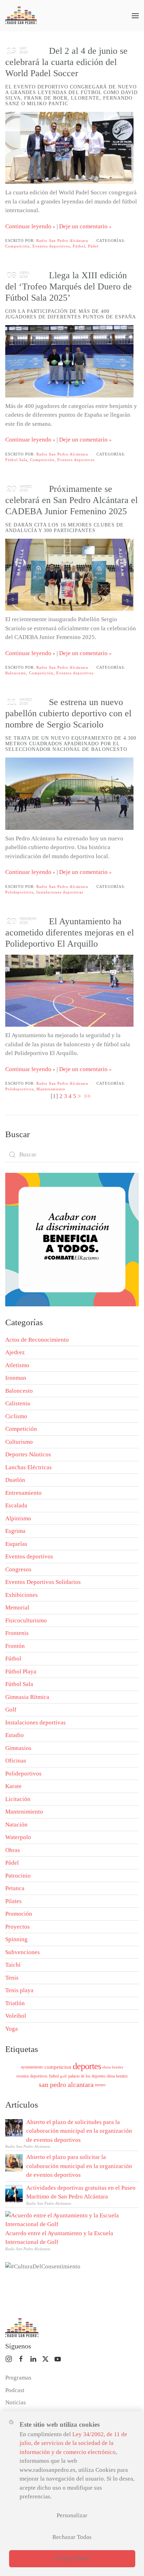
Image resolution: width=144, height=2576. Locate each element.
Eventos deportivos (51, 246)
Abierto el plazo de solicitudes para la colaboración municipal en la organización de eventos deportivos (79, 2131)
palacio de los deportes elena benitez (98, 2076)
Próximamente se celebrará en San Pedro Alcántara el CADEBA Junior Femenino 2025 (71, 500)
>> (88, 1096)
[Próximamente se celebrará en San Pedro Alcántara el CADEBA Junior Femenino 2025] (69, 575)
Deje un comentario (83, 226)
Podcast (15, 2390)
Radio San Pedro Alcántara (62, 241)
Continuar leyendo (28, 226)
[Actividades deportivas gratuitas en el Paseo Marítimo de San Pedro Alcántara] (14, 2193)
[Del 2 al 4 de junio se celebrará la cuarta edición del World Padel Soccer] (69, 148)
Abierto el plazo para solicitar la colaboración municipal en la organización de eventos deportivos (79, 2166)
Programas (18, 2378)
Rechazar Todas (72, 2537)
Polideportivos (19, 892)
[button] (135, 16)
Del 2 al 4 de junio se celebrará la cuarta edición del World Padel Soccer (66, 62)
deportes (87, 2066)
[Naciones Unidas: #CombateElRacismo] (72, 1239)
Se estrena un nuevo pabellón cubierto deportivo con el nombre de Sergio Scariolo (68, 713)
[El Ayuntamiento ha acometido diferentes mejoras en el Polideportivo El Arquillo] (69, 991)
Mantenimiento (51, 1089)
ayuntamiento (32, 2067)
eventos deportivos (32, 2076)
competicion (58, 2067)
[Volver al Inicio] (21, 16)
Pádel (93, 246)
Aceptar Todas (72, 2558)
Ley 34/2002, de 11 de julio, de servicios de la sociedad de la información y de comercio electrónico (73, 2443)
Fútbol (79, 246)
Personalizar (72, 2515)
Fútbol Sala (16, 460)
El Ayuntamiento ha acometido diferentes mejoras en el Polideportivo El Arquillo (70, 932)
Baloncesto (16, 673)
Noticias (16, 2402)
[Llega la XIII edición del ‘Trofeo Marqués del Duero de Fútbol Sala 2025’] (69, 361)
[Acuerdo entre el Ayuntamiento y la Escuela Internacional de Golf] (70, 2219)
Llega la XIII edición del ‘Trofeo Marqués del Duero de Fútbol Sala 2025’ (69, 286)
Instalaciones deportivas (60, 892)
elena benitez (113, 2067)
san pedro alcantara (66, 2085)
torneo (100, 2085)
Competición (17, 246)
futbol (54, 2076)
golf (63, 2076)
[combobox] (72, 1155)
